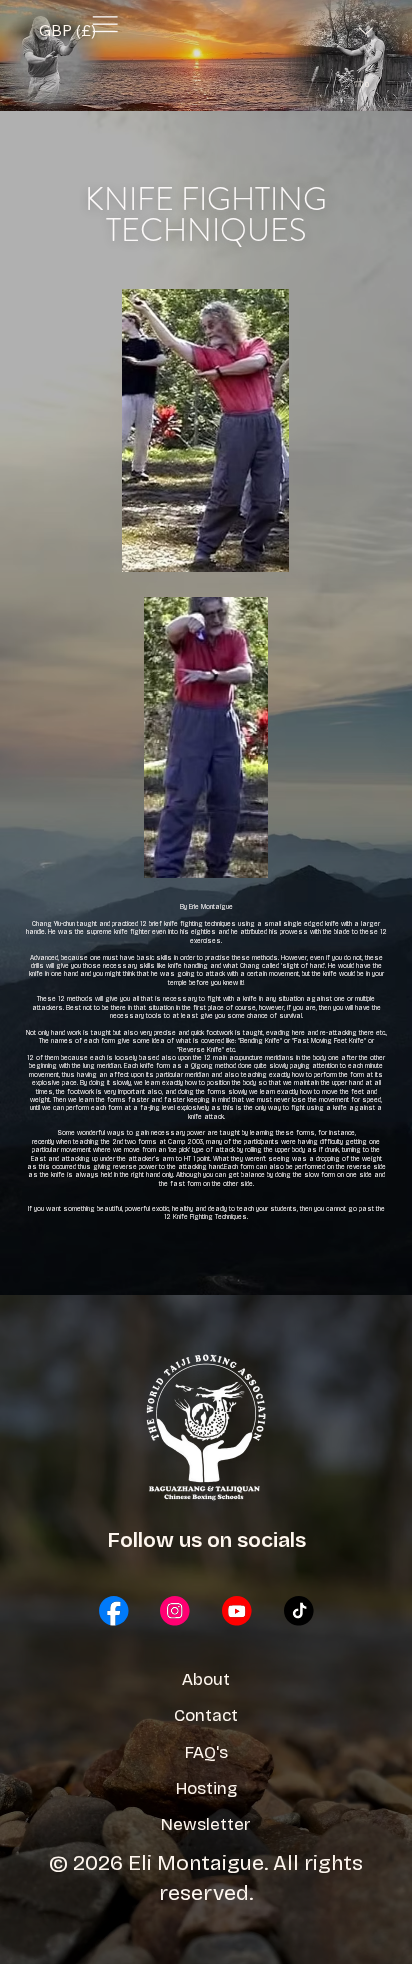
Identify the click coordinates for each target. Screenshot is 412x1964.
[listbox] (205, 31)
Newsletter (206, 1824)
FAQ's (206, 1752)
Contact (206, 1715)
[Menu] (105, 24)
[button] (364, 82)
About (206, 1679)
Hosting (206, 1788)
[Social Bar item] (114, 1611)
